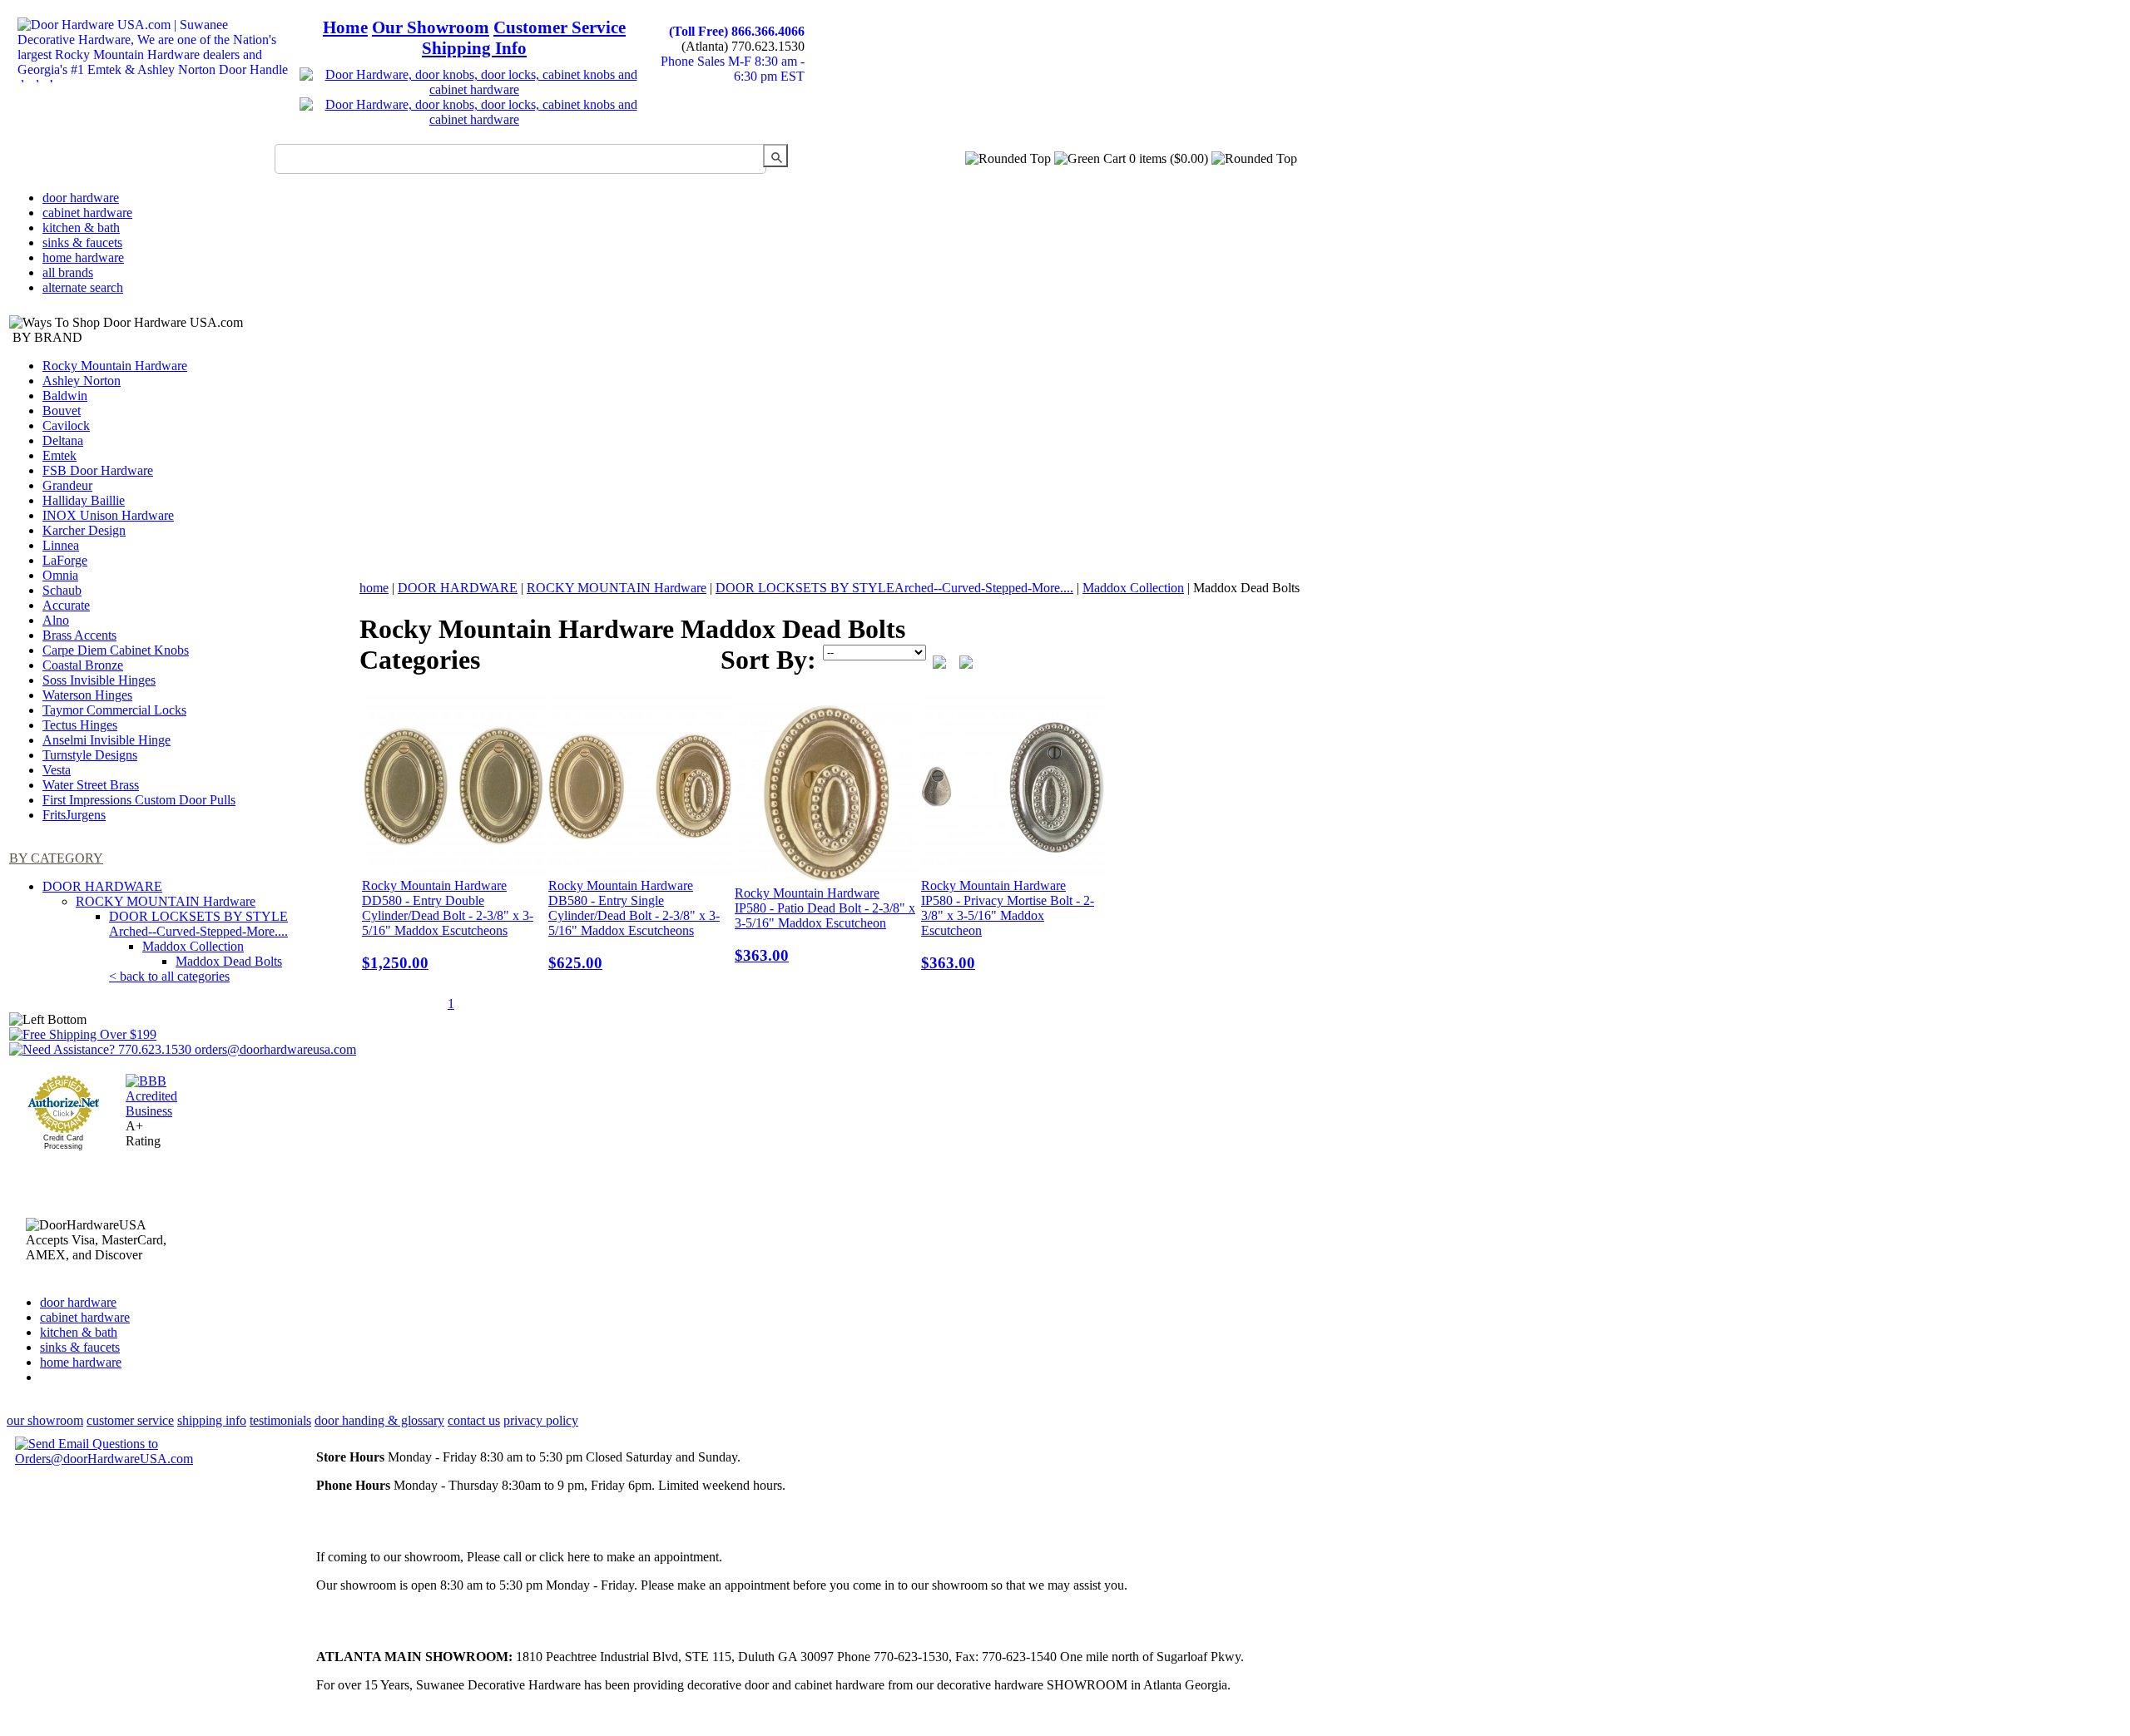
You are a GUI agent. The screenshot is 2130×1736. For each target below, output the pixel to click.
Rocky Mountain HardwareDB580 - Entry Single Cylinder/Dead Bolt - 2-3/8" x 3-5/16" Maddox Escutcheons (634, 925)
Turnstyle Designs (90, 755)
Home (345, 27)
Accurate (66, 605)
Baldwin (65, 396)
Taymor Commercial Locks (114, 710)
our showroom (45, 1420)
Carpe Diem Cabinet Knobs (116, 650)
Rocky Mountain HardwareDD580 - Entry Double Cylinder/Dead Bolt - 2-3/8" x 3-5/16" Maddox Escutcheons (448, 925)
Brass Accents (79, 635)
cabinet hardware (87, 213)
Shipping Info (474, 48)
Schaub (62, 590)
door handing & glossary (379, 1420)
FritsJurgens (74, 815)
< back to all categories (169, 976)
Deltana (63, 440)
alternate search (83, 287)
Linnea (61, 545)
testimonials (280, 1420)
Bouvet (62, 411)
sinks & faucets (82, 242)
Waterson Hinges (87, 695)
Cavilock (66, 425)
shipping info (212, 1420)
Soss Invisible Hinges (99, 680)
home (374, 588)
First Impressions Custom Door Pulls (139, 800)
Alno (56, 620)
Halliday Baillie (84, 500)
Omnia (60, 575)
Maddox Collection (193, 946)
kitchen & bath (81, 228)
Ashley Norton (82, 381)
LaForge (65, 560)
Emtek (59, 455)
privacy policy (541, 1420)
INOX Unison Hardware (108, 515)
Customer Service (560, 27)
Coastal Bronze (83, 665)
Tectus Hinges (80, 725)
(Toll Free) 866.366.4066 (737, 31)
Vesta (57, 770)
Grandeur (67, 485)
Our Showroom (431, 27)
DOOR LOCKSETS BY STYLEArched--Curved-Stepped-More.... (198, 924)
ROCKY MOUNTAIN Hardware (166, 901)
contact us (474, 1420)
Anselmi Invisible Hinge (106, 740)
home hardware (83, 257)
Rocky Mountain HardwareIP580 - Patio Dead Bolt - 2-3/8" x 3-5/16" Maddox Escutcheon (825, 925)
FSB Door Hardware (98, 470)
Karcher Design (84, 530)
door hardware (81, 198)
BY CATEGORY (56, 858)
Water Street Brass (91, 785)
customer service (130, 1420)
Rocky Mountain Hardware (115, 366)
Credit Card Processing (63, 1142)
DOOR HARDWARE (102, 886)
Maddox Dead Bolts (229, 961)
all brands (68, 272)
